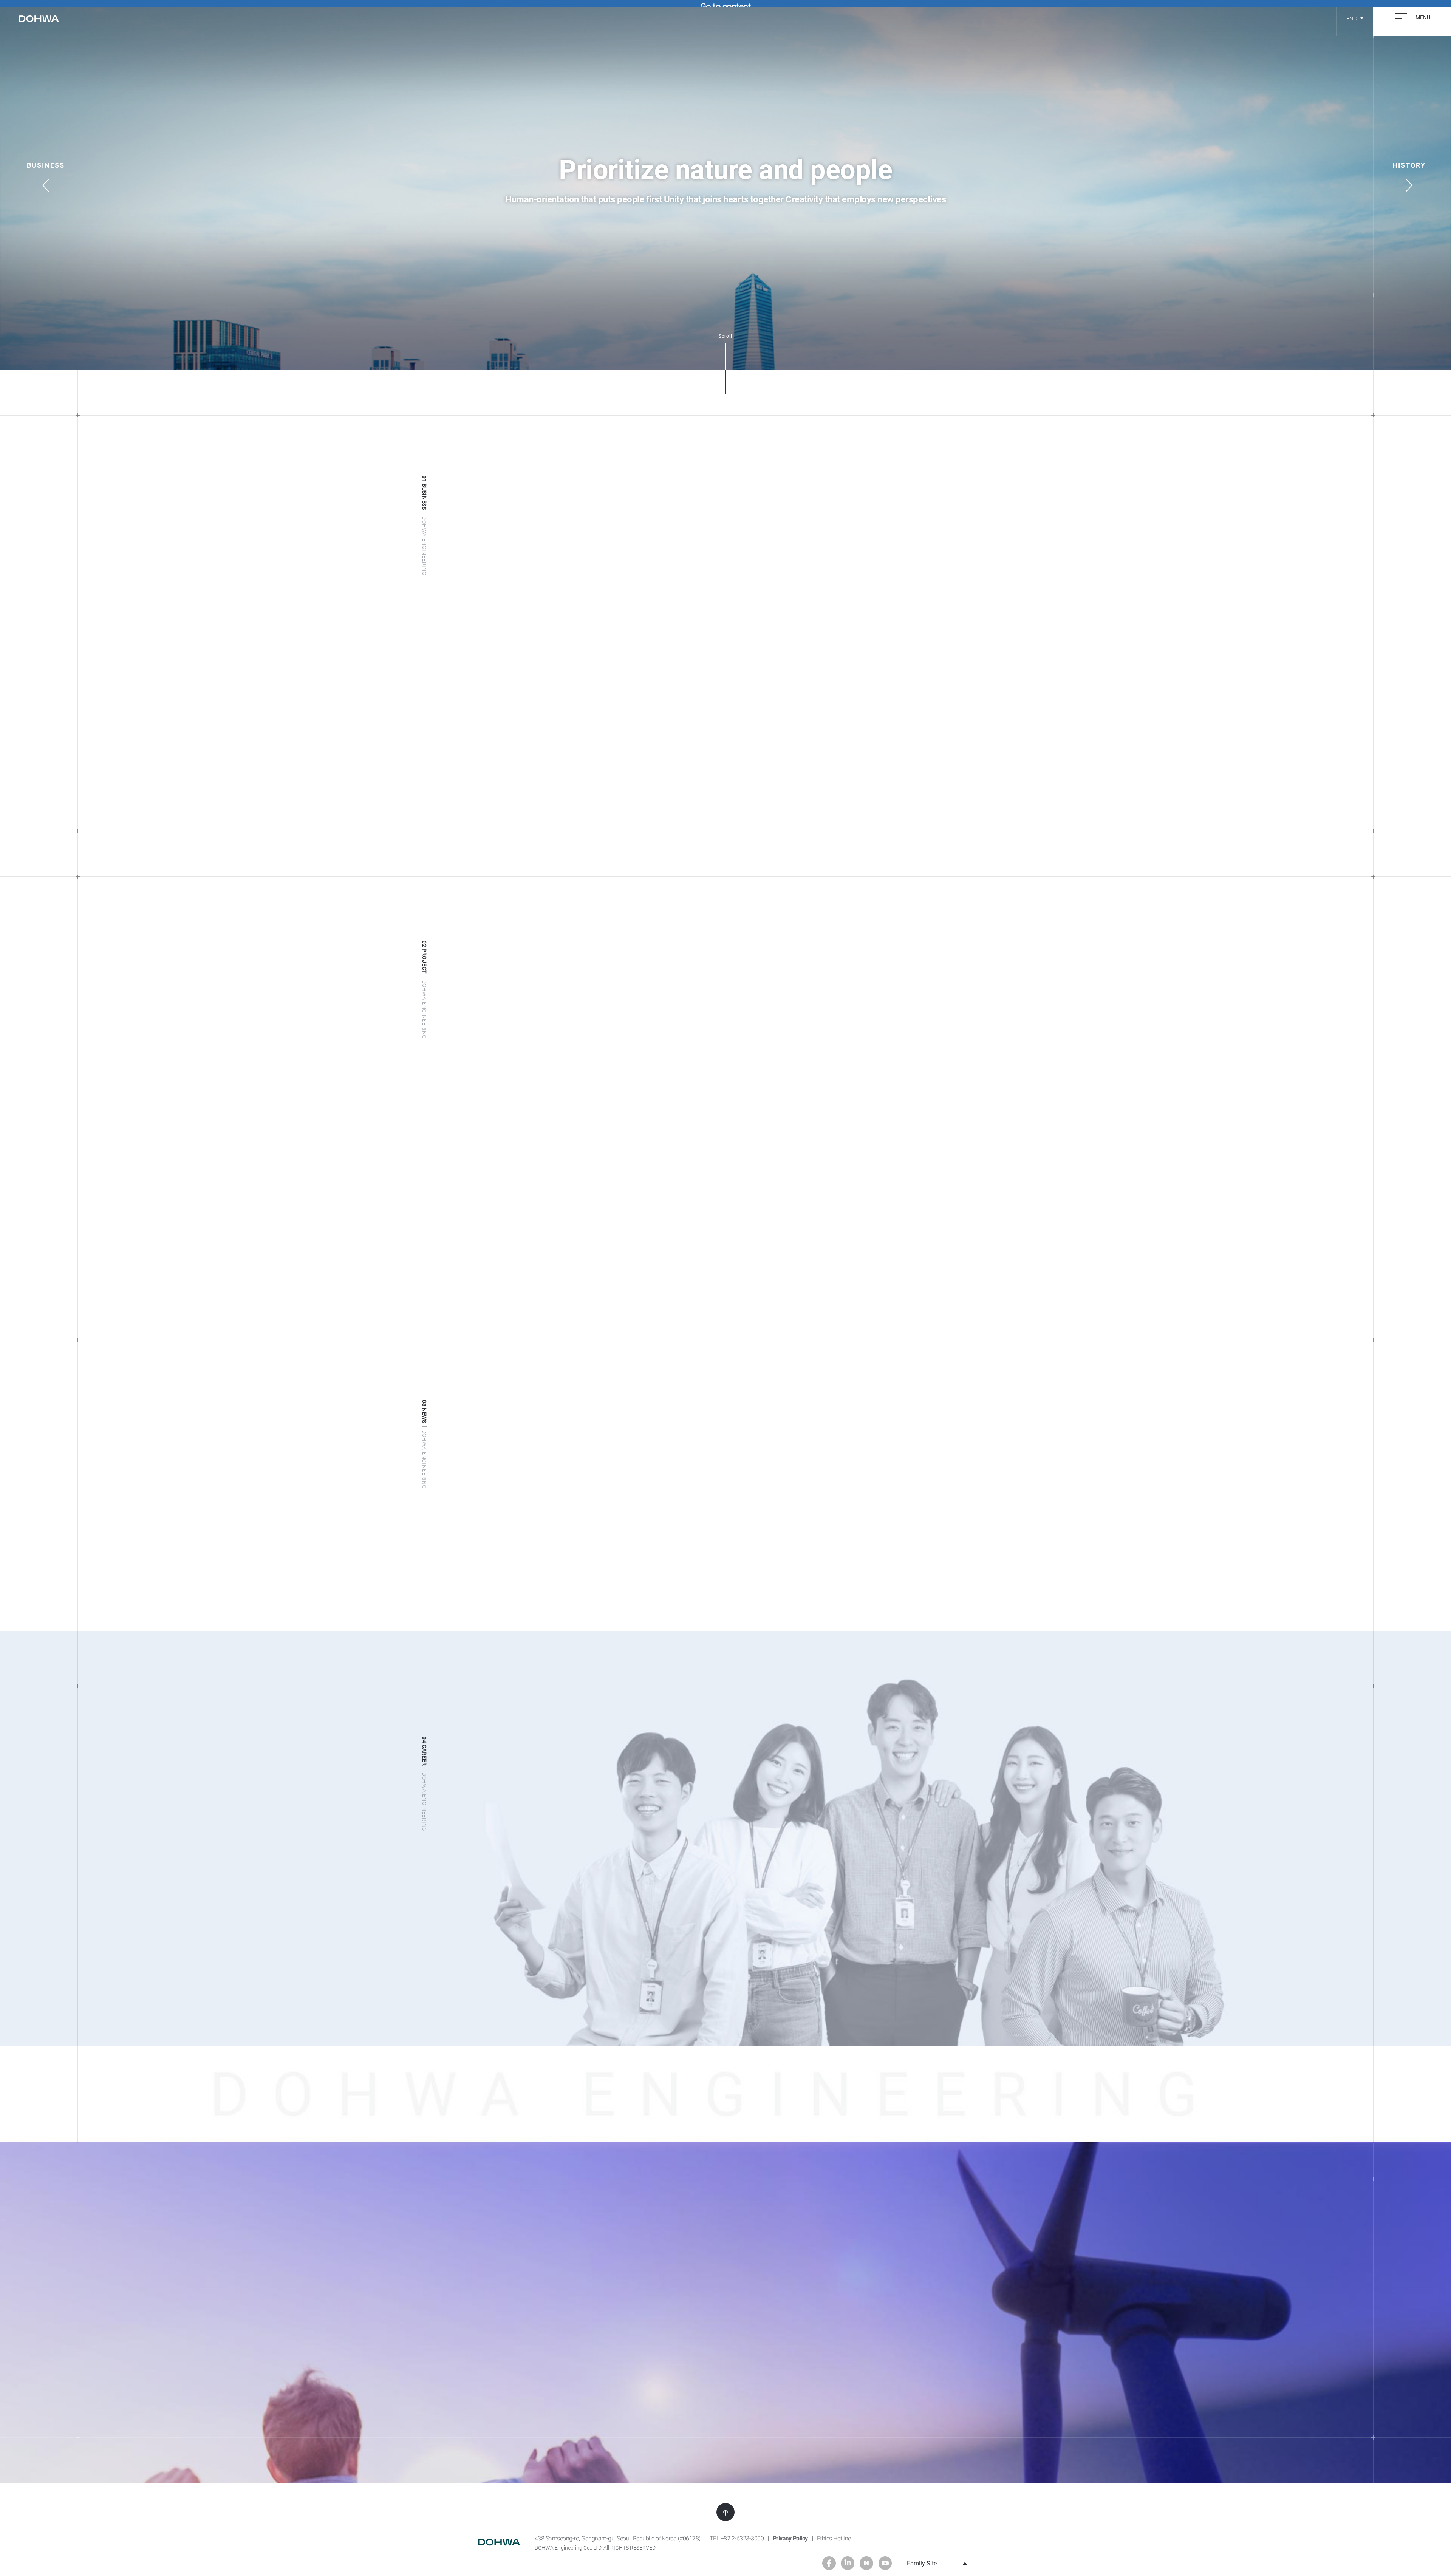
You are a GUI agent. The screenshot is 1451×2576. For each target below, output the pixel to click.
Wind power (897, 764)
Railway (748, 776)
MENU (1422, 17)
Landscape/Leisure (656, 776)
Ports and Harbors (763, 798)
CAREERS (824, 19)
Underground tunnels (766, 809)
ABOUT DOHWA (614, 19)
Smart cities (647, 787)
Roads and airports (763, 753)
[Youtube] (885, 2563)
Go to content (726, 4)
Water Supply (522, 753)
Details (487, 1603)
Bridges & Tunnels (762, 787)
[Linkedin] (848, 2563)
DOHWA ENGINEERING (39, 19)
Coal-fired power (903, 787)
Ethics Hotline (834, 2538)
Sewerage (517, 764)
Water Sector (529, 731)
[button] (46, 169)
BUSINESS (674, 19)
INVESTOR (725, 19)
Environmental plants (909, 776)
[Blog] (866, 2563)
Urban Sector (655, 731)
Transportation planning (770, 764)
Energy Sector (908, 731)
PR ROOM (775, 19)
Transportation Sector (782, 731)
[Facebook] (829, 2563)
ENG (1352, 19)
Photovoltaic (898, 753)
